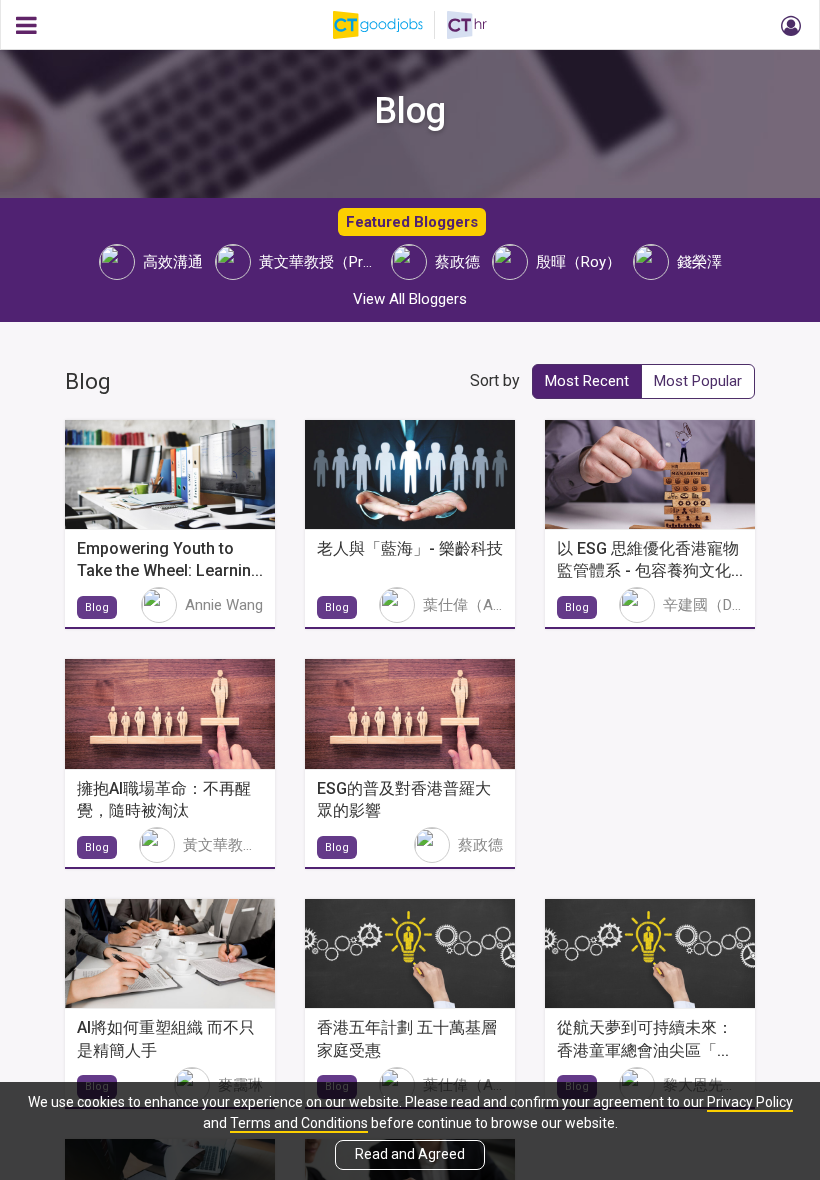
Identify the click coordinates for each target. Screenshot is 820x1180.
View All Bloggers (410, 299)
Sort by (495, 380)
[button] (788, 25)
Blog (97, 607)
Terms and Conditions (299, 1123)
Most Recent (587, 381)
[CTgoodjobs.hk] (390, 25)
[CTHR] (467, 25)
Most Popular (698, 381)
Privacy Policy (750, 1102)
